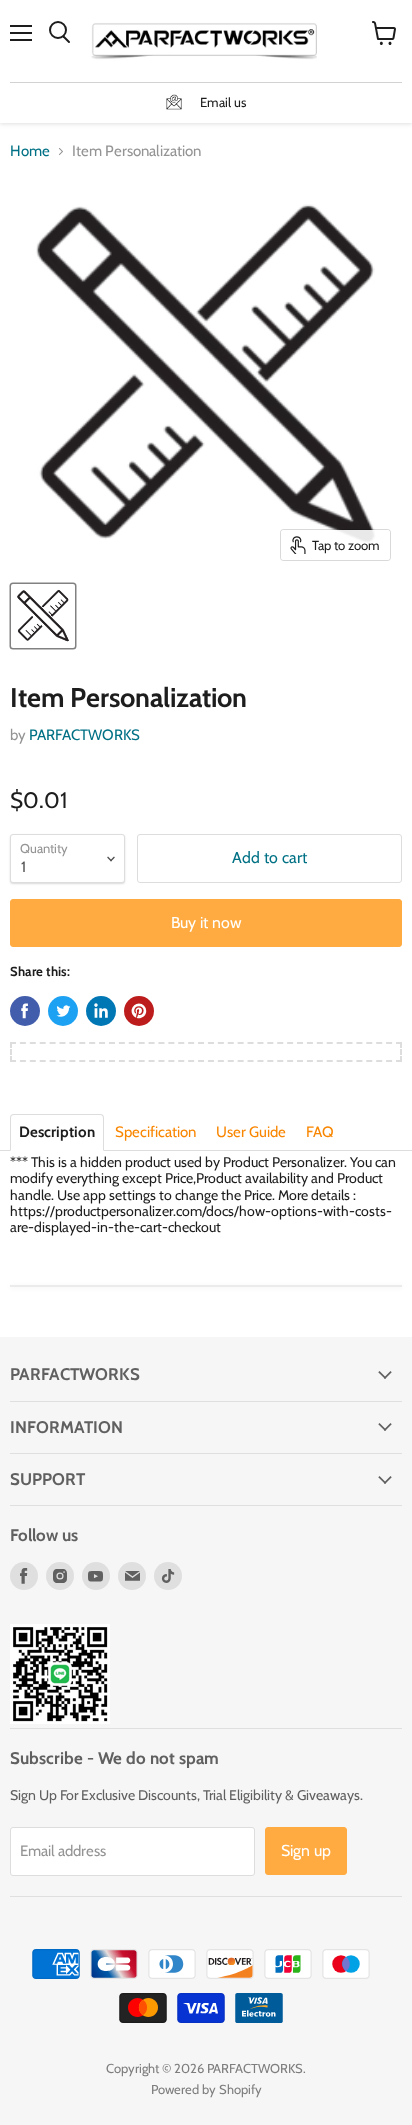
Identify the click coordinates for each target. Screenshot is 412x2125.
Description (57, 1132)
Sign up (306, 1850)
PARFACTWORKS (84, 735)
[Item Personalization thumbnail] (43, 616)
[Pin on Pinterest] (139, 1011)
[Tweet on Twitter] (63, 1011)
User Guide (251, 1132)
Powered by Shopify (206, 2089)
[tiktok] (168, 1576)
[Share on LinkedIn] (101, 1011)
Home (30, 151)
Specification (155, 1132)
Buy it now (206, 922)
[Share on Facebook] (25, 1011)
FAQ (320, 1132)
